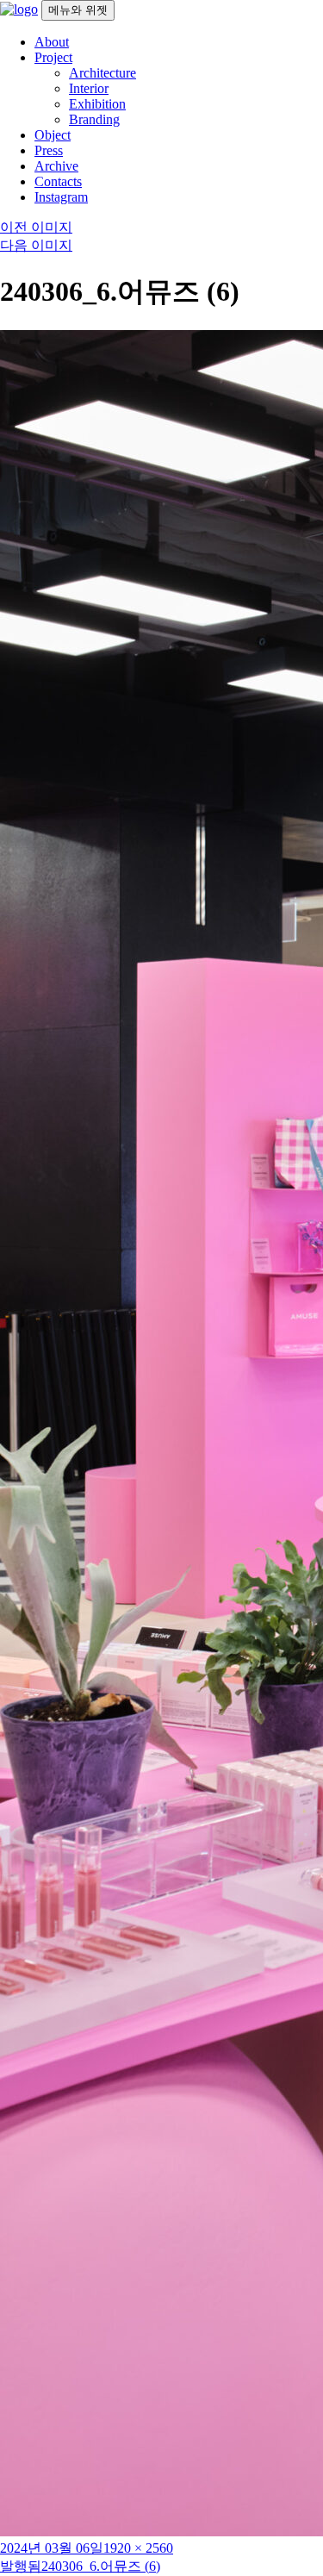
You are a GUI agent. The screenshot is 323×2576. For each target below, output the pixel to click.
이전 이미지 (36, 227)
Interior (89, 88)
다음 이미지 (36, 245)
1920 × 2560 (138, 2548)
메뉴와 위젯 (78, 10)
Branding (94, 119)
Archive (56, 166)
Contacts (58, 181)
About (52, 42)
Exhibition (97, 104)
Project (53, 57)
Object (53, 135)
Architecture (102, 73)
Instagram (61, 197)
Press (49, 150)
